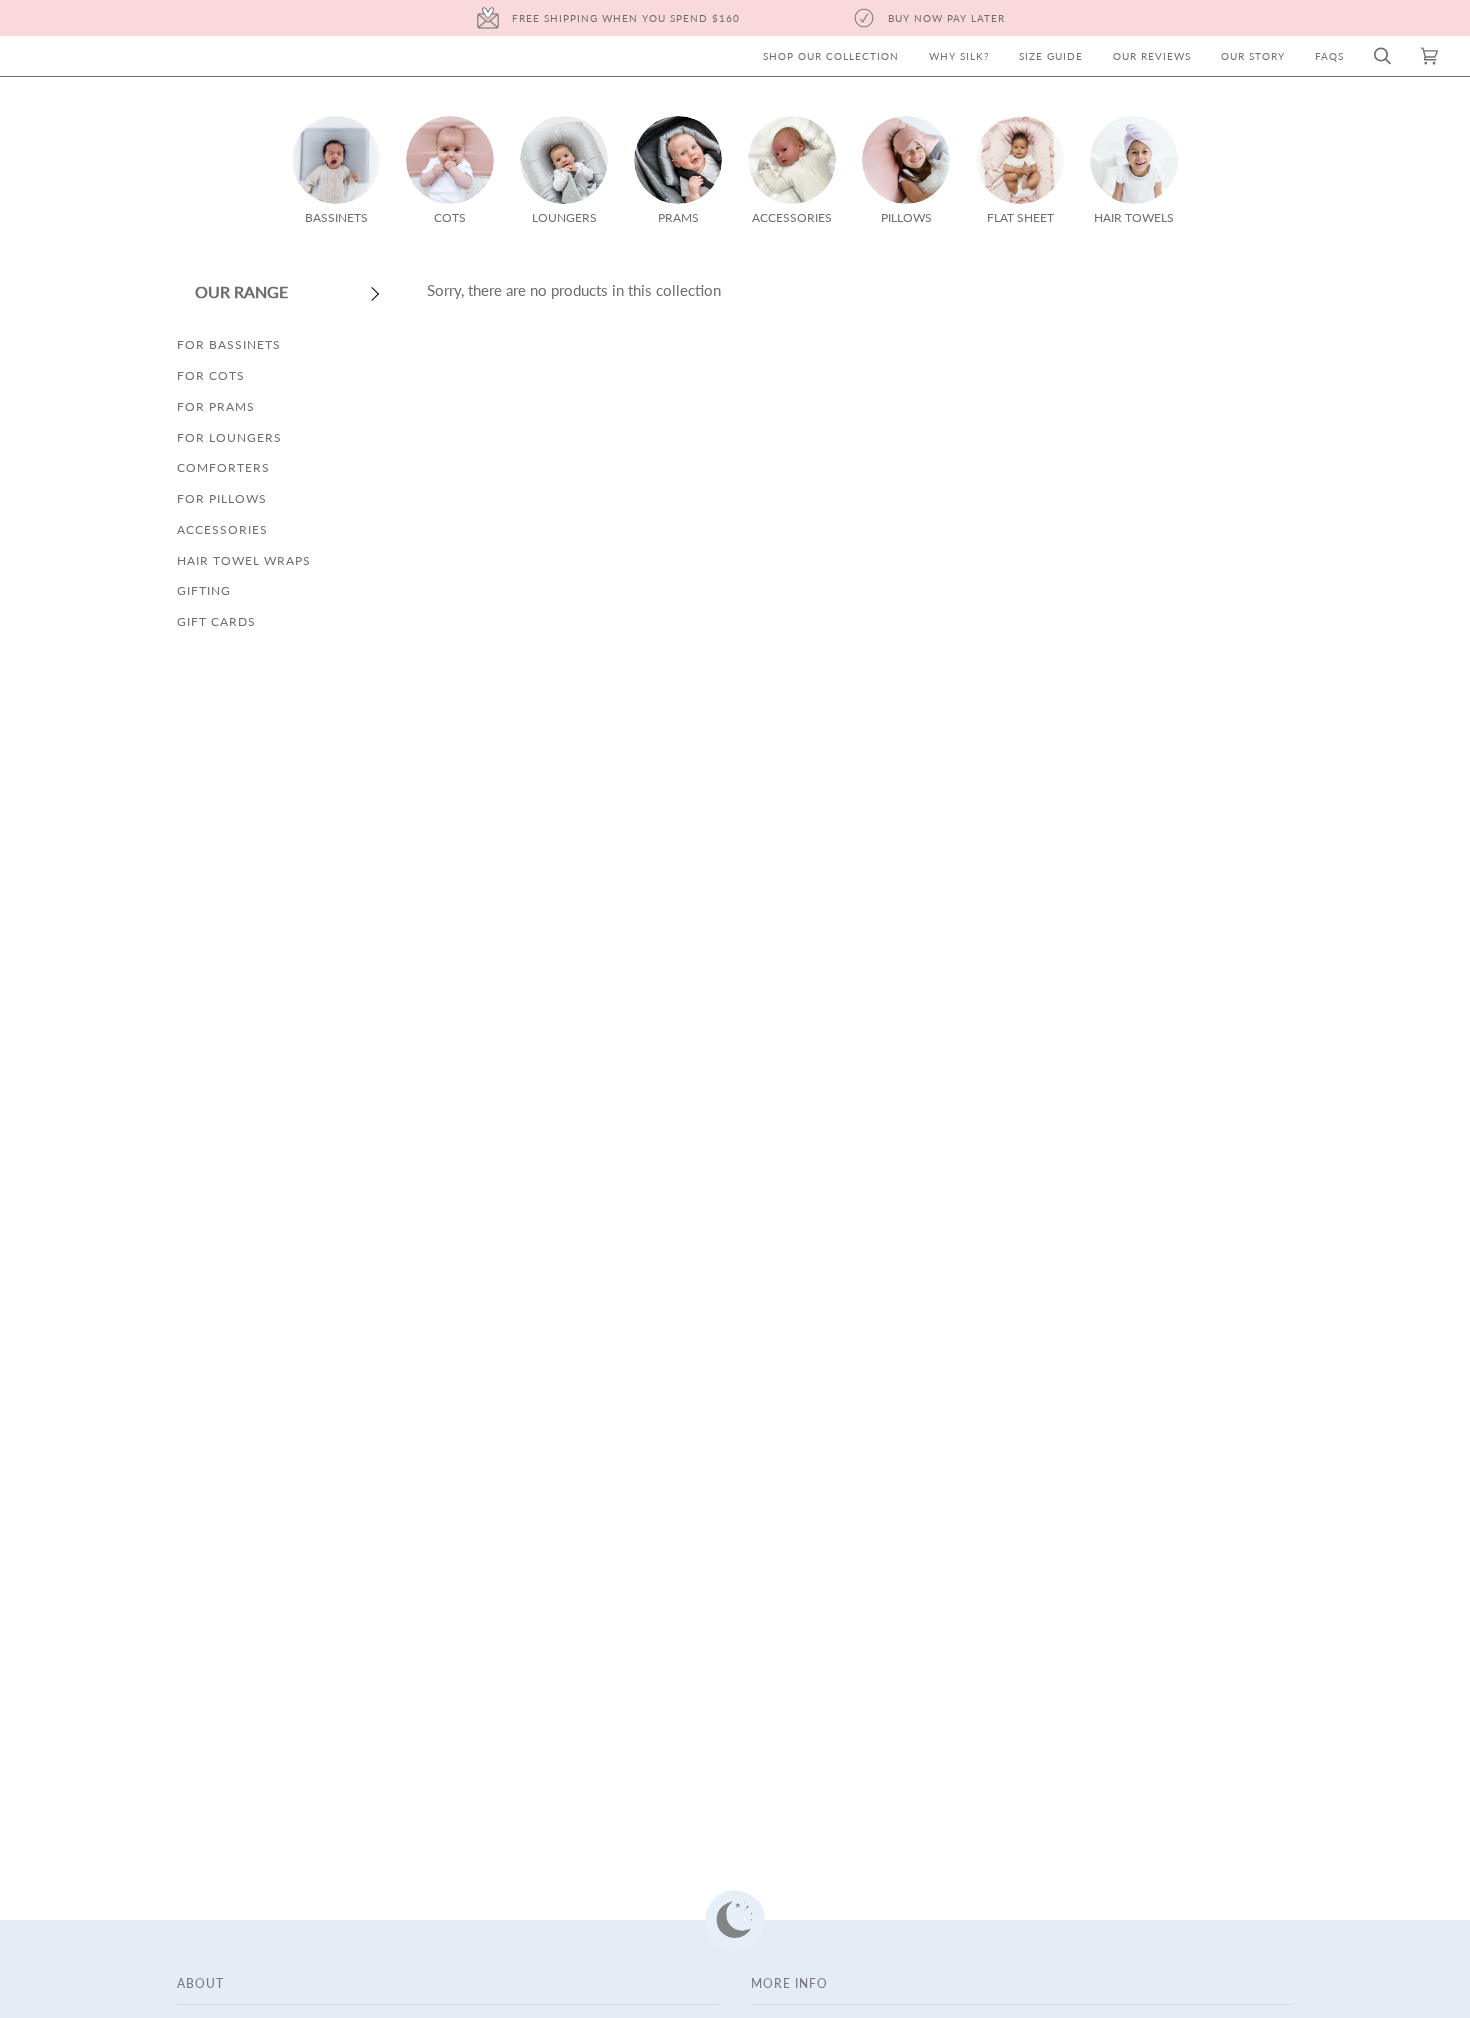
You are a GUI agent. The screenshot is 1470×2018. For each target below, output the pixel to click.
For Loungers (229, 437)
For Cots (211, 375)
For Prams (216, 406)
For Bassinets (229, 344)
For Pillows (222, 498)
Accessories (222, 529)
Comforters (223, 467)
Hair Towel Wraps (244, 560)
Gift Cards (216, 621)
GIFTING (204, 590)
